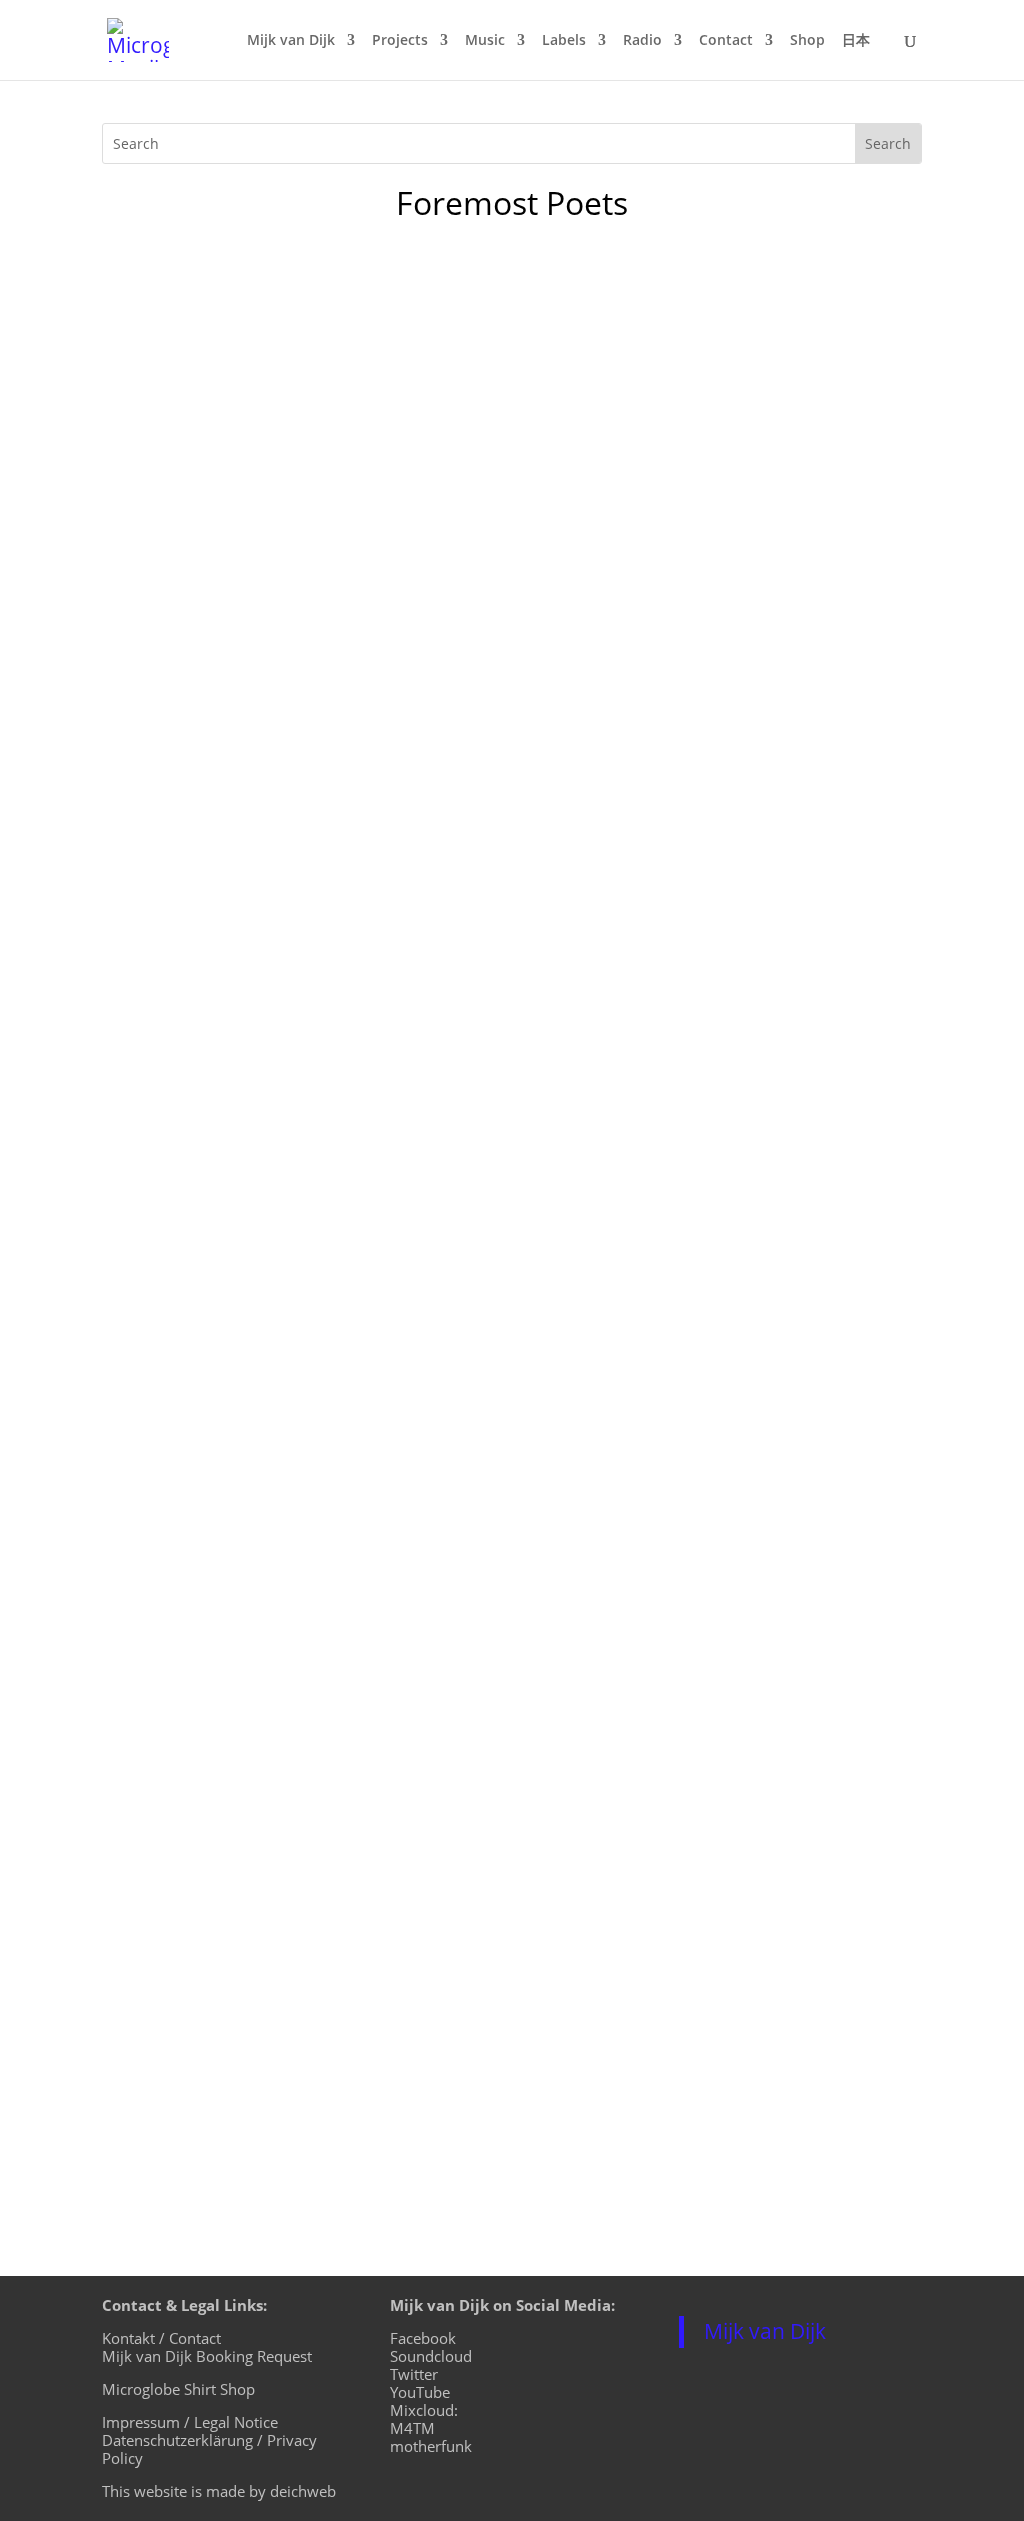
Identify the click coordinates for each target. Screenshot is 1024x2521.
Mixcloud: (424, 2410)
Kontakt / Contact (161, 2338)
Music (485, 41)
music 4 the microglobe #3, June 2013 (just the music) (383, 333)
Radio (642, 41)
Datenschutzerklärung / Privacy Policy (209, 2449)
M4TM (412, 2428)
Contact (726, 41)
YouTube (420, 2392)
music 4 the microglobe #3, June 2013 (306, 903)
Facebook (423, 2338)
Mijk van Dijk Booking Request (207, 2356)
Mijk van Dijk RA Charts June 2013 (291, 618)
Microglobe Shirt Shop (178, 2389)
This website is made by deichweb (219, 2491)
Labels (564, 41)
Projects (400, 41)
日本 (856, 41)
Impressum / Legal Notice (190, 2422)
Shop (807, 41)
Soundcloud (431, 2356)
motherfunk (431, 2446)
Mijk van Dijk (291, 41)
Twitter (414, 2374)
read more (162, 470)
